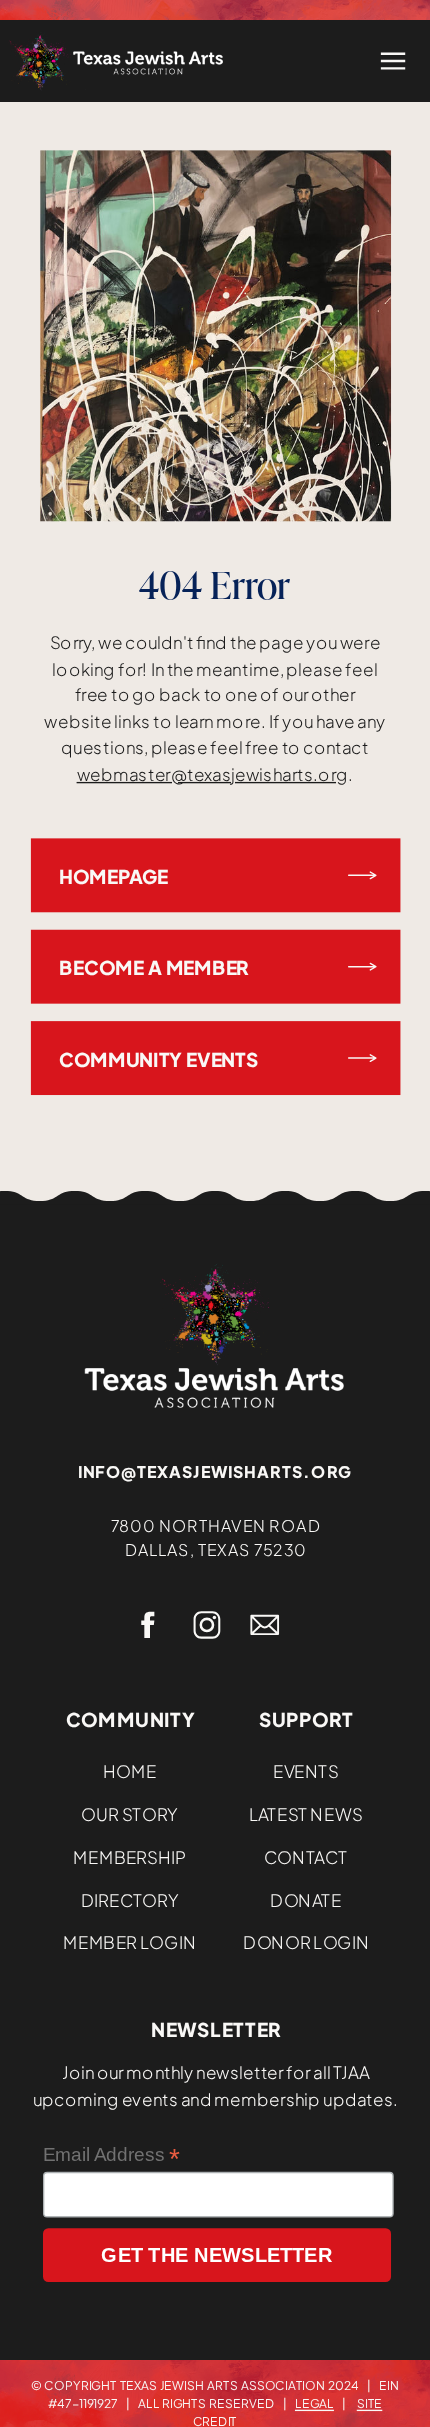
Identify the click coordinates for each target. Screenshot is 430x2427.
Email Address (111, 2154)
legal (314, 2402)
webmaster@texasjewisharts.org (212, 774)
